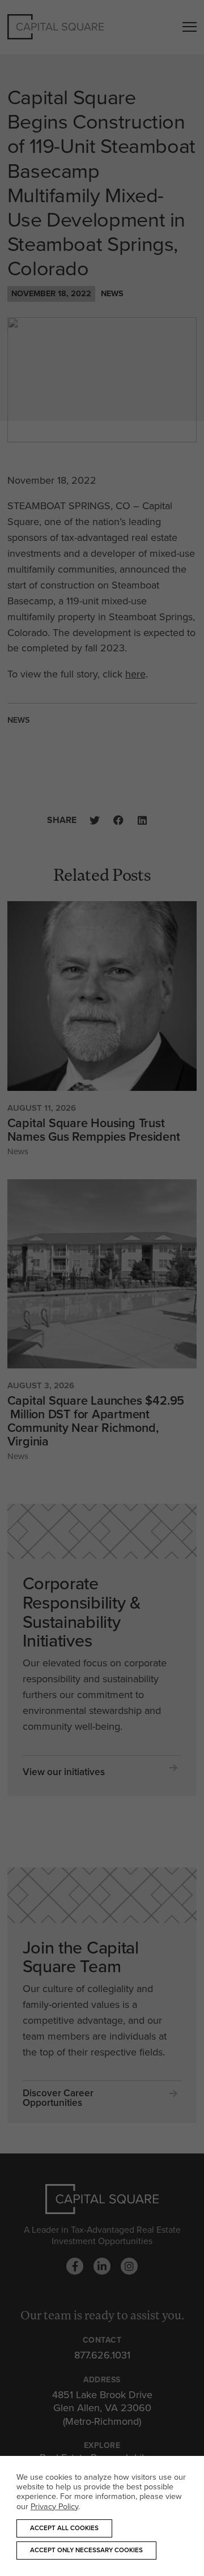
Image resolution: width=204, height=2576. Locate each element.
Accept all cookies (64, 2528)
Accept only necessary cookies (86, 2550)
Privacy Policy (54, 2506)
